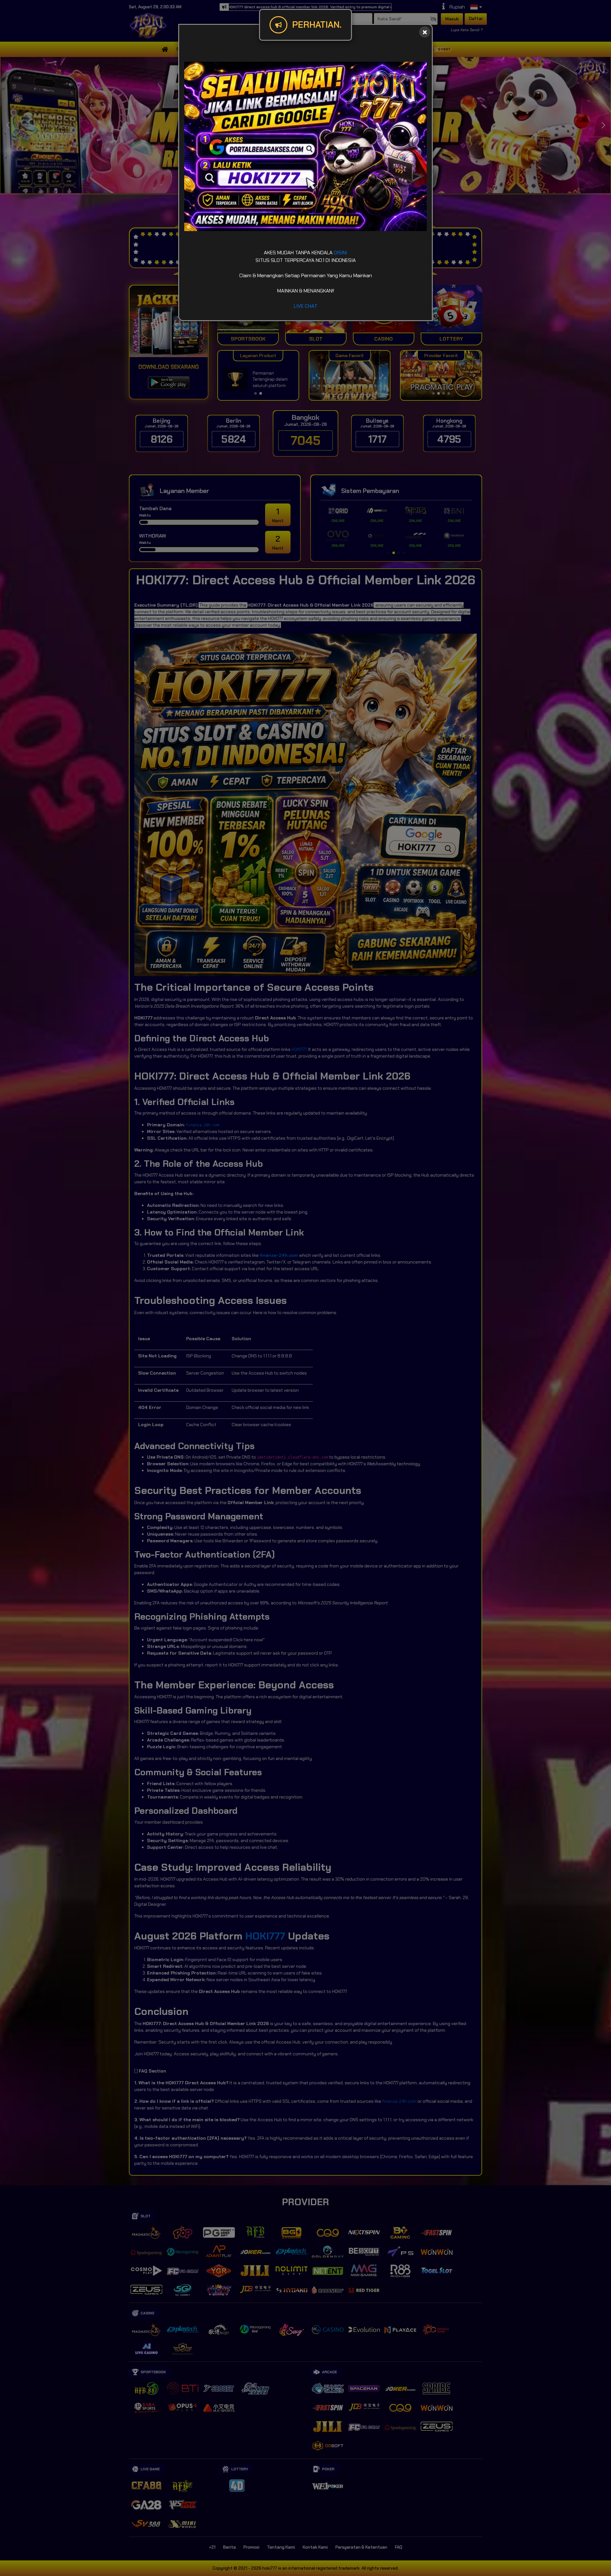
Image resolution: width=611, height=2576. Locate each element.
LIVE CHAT (305, 306)
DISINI (341, 253)
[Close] (425, 32)
